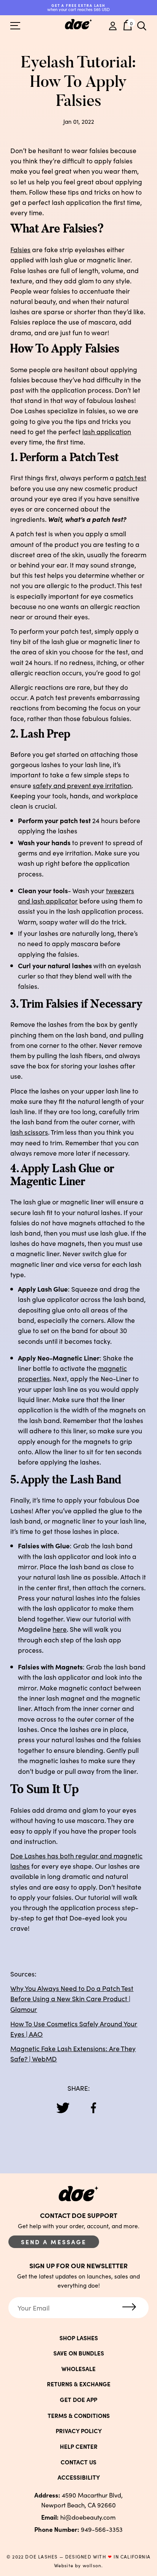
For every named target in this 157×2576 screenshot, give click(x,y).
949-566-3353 (78, 2529)
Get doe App (78, 2399)
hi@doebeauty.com (78, 2517)
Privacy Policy (79, 2431)
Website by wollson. (79, 2565)
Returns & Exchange (79, 2384)
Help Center (79, 2446)
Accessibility (79, 2477)
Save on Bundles (79, 2353)
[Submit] (129, 2307)
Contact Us (78, 2462)
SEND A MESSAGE (54, 2242)
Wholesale (78, 2369)
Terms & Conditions (79, 2415)
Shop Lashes (79, 2338)
